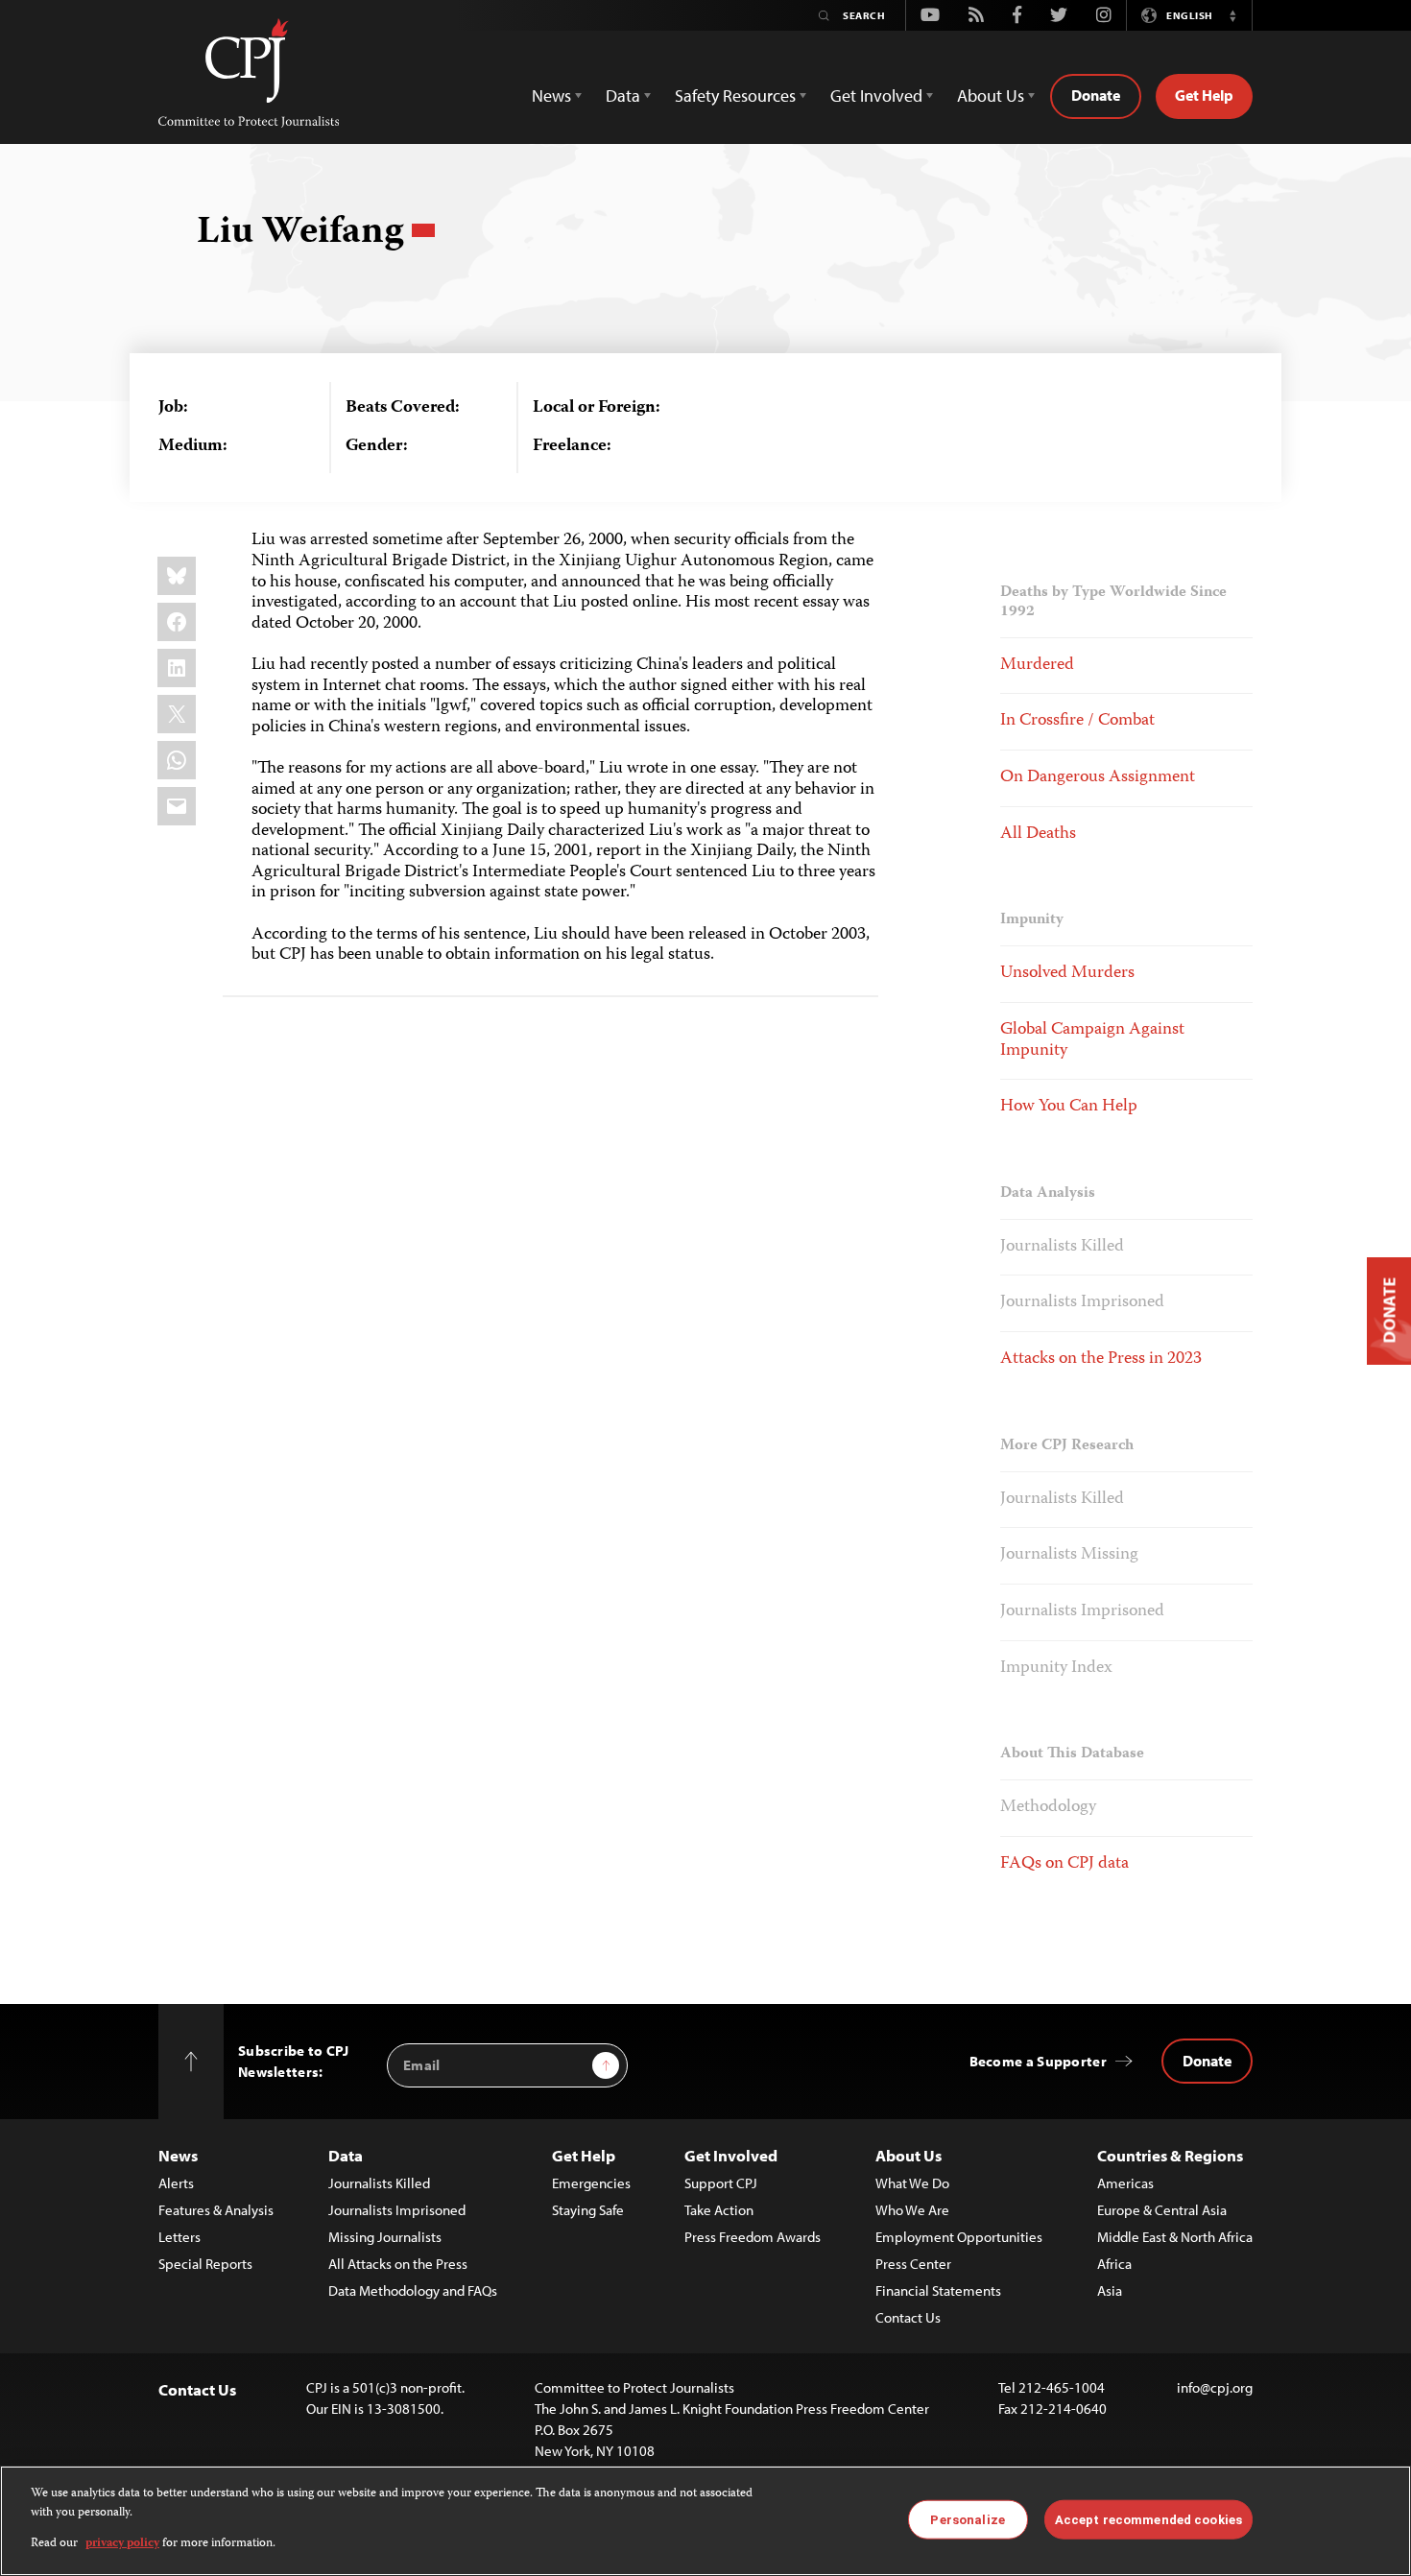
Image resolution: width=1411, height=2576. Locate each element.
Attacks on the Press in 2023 (1101, 1359)
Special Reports (205, 2264)
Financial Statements (938, 2290)
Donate (1096, 95)
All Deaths (1038, 834)
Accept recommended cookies (1148, 2519)
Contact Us (908, 2317)
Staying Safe (588, 2210)
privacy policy (122, 2544)
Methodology (1048, 1807)
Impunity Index (1056, 1668)
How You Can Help (1069, 1107)
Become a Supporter (1038, 2061)
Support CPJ (721, 2183)
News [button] (551, 95)
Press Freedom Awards (753, 2237)
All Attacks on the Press (398, 2264)
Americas (1125, 2183)
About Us (909, 2155)
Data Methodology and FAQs (413, 2290)
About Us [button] (991, 95)
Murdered (1037, 665)
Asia (1110, 2290)
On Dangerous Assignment (1098, 777)
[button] (1232, 15)
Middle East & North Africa (1175, 2237)
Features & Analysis (216, 2210)
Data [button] (623, 95)
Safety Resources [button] (735, 95)
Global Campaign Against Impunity (1092, 1040)
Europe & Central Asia (1162, 2210)
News (178, 2155)
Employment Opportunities (959, 2237)
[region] (705, 2521)
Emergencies (591, 2183)
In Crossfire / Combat (1077, 721)
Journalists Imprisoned (1082, 1302)
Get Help (1204, 95)
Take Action (719, 2210)
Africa (1114, 2264)
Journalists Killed (1062, 1247)
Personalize (967, 2519)
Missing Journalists (385, 2237)
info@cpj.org (1215, 2387)
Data (346, 2155)
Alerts (176, 2183)
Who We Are (912, 2210)
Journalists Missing (1069, 1555)
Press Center (913, 2264)
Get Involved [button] (876, 95)
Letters (179, 2237)
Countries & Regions (1170, 2155)
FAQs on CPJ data (1064, 1864)
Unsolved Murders (1067, 973)
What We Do (912, 2183)
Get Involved (731, 2155)
